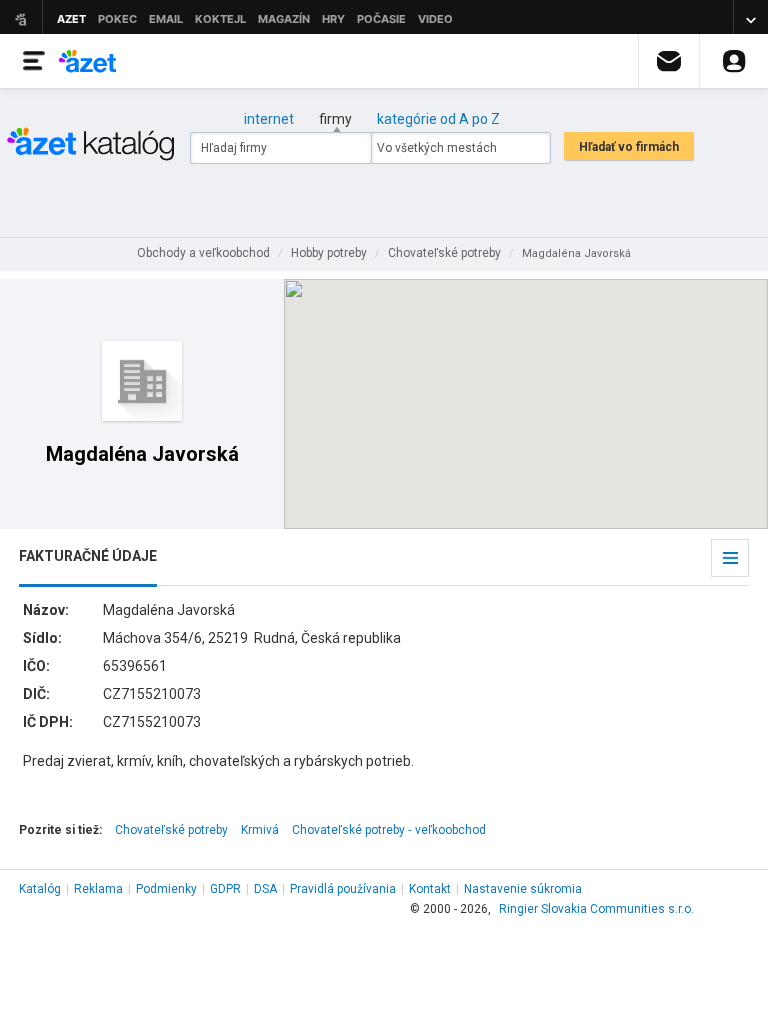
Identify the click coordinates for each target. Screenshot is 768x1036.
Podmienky (166, 889)
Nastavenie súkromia (523, 889)
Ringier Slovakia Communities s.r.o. (596, 909)
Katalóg (40, 889)
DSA (265, 889)
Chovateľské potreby (171, 830)
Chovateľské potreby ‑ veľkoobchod (389, 830)
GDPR (225, 889)
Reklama (98, 889)
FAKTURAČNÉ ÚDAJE (88, 556)
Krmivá (260, 830)
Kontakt (430, 889)
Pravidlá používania (343, 889)
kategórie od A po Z (438, 119)
